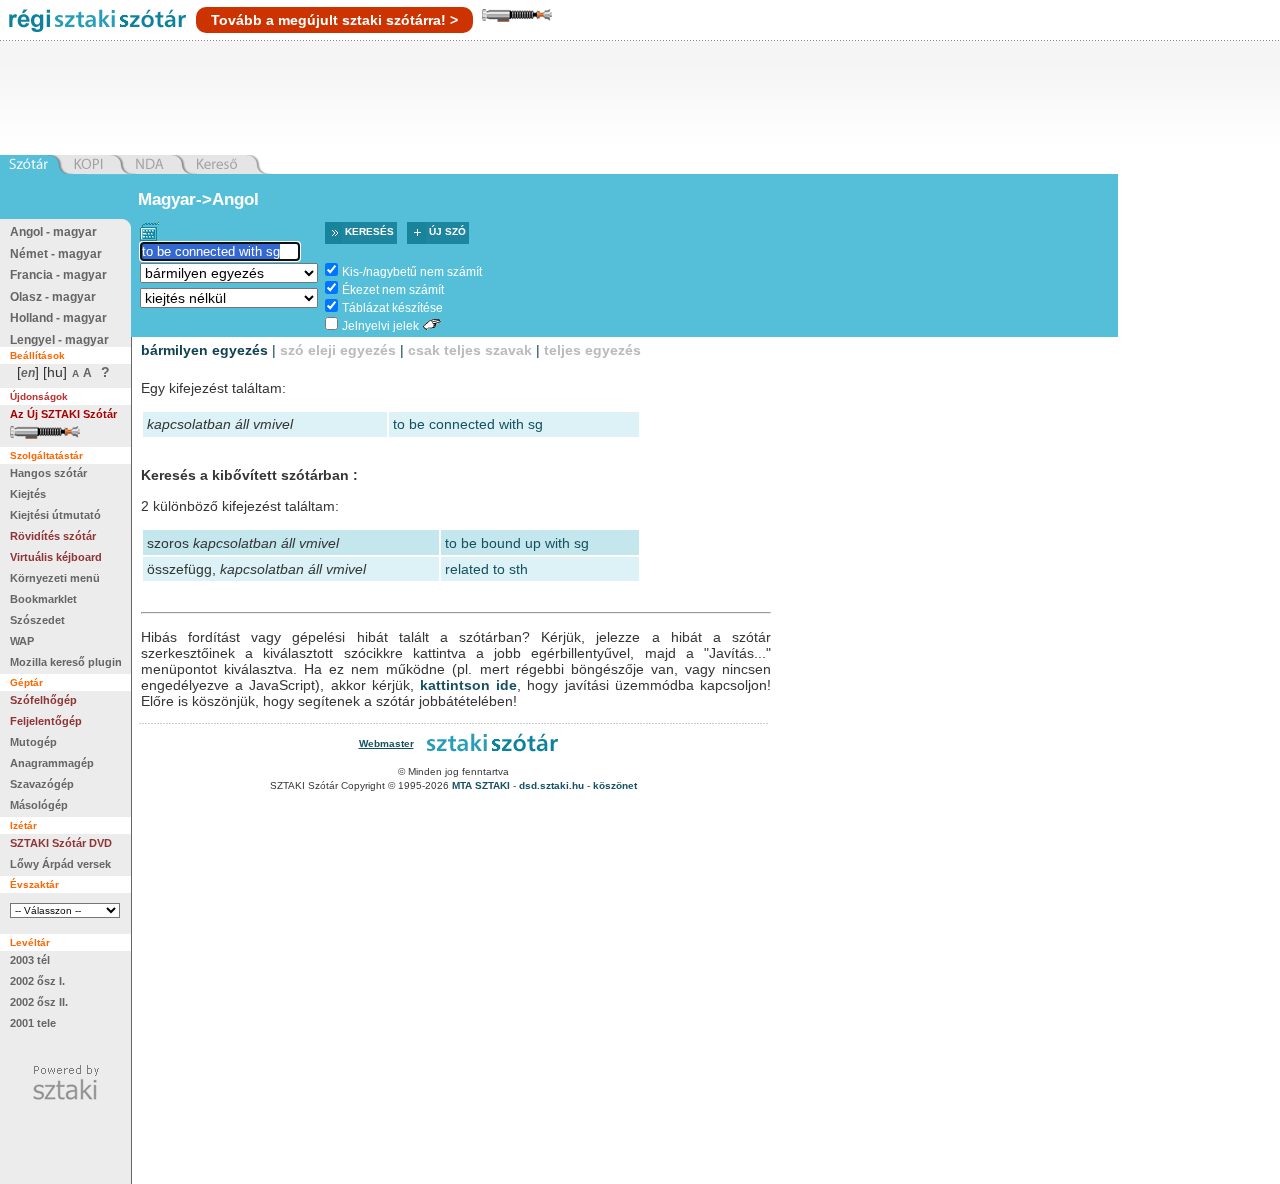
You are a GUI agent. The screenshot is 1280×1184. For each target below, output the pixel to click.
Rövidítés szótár (53, 536)
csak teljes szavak (470, 350)
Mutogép (33, 742)
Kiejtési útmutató (55, 515)
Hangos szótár (48, 473)
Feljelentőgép (46, 721)
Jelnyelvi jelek (380, 326)
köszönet (615, 785)
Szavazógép (42, 784)
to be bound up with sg (517, 543)
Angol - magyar (53, 232)
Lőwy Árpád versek (60, 864)
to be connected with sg (468, 424)
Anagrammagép (52, 763)
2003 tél (30, 960)
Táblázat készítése (392, 308)
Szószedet (37, 620)
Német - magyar (56, 254)
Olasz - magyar (53, 297)
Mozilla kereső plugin (66, 662)
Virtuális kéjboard (56, 557)
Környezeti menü (55, 578)
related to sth (486, 569)
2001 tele (33, 1023)
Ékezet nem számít (393, 290)
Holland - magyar (58, 318)
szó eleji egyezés (338, 350)
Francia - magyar (58, 275)
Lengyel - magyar (59, 340)
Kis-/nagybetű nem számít (412, 272)
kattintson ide (468, 685)
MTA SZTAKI (481, 785)
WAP (22, 641)
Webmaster (386, 743)
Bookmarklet (43, 599)
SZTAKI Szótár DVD (61, 843)
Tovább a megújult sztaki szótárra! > (334, 20)
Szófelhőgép (43, 700)
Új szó (447, 231)
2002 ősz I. (37, 981)
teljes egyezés (592, 350)
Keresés (369, 231)
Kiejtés (28, 494)
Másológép (39, 805)
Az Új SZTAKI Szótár (63, 414)
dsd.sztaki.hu (551, 785)
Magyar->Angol (198, 199)
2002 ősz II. (39, 1002)
